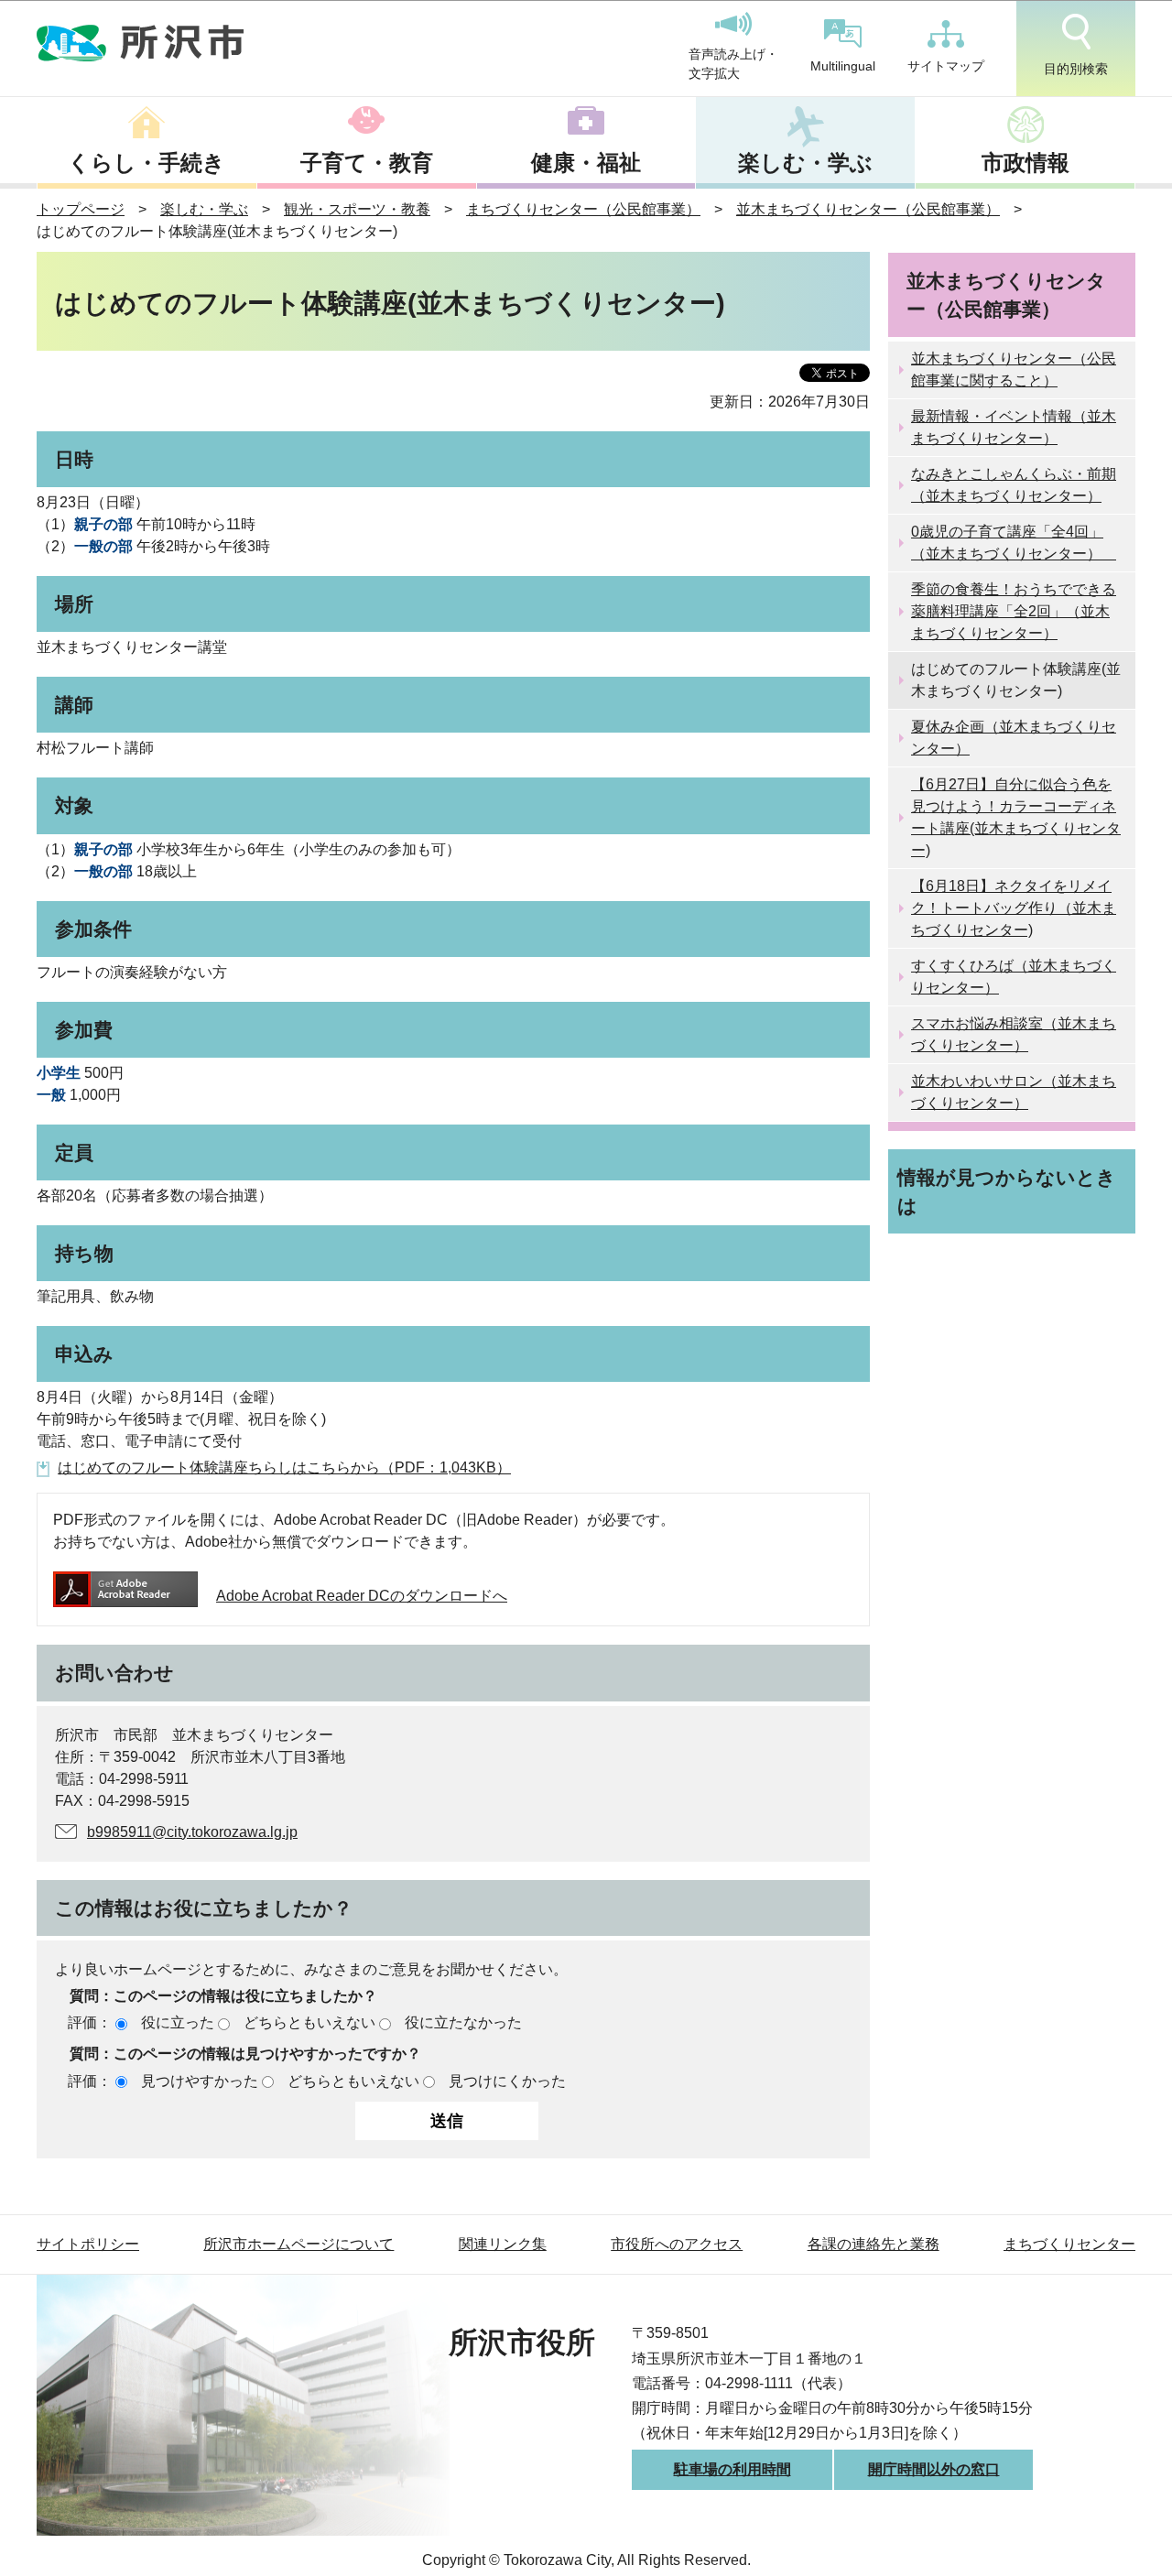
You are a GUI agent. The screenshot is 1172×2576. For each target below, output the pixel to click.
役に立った (178, 2022)
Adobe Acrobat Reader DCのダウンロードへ (362, 1596)
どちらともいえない (309, 2022)
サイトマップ (946, 66)
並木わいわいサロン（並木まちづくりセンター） (1014, 1092)
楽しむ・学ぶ (805, 163)
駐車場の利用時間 (732, 2469)
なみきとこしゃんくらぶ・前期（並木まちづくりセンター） (1014, 485)
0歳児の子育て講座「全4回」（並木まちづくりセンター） (1014, 543)
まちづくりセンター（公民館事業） (583, 209)
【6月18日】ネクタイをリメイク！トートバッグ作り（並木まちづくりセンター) (1014, 908)
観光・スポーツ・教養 (357, 209)
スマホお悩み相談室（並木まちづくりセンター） (1014, 1034)
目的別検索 (1076, 69)
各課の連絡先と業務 (874, 2244)
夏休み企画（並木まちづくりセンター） (1014, 738)
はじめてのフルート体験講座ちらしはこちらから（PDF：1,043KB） (284, 1467)
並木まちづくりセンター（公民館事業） (868, 209)
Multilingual (843, 66)
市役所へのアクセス (677, 2244)
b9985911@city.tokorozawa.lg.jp (192, 1832)
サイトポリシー (88, 2244)
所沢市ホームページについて (298, 2244)
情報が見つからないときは (1007, 1191)
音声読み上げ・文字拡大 (733, 64)
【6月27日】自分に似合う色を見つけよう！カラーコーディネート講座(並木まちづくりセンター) (1016, 817)
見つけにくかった (507, 2081)
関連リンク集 (503, 2244)
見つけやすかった (200, 2081)
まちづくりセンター (1069, 2244)
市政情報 (1025, 163)
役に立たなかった (463, 2022)
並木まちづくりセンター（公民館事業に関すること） (1014, 370)
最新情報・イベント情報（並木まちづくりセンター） (1014, 427)
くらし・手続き (146, 163)
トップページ (81, 209)
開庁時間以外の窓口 (934, 2469)
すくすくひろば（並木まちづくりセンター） (1014, 977)
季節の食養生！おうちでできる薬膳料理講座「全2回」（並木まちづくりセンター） (1014, 611)
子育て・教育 (367, 163)
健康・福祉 (586, 163)
